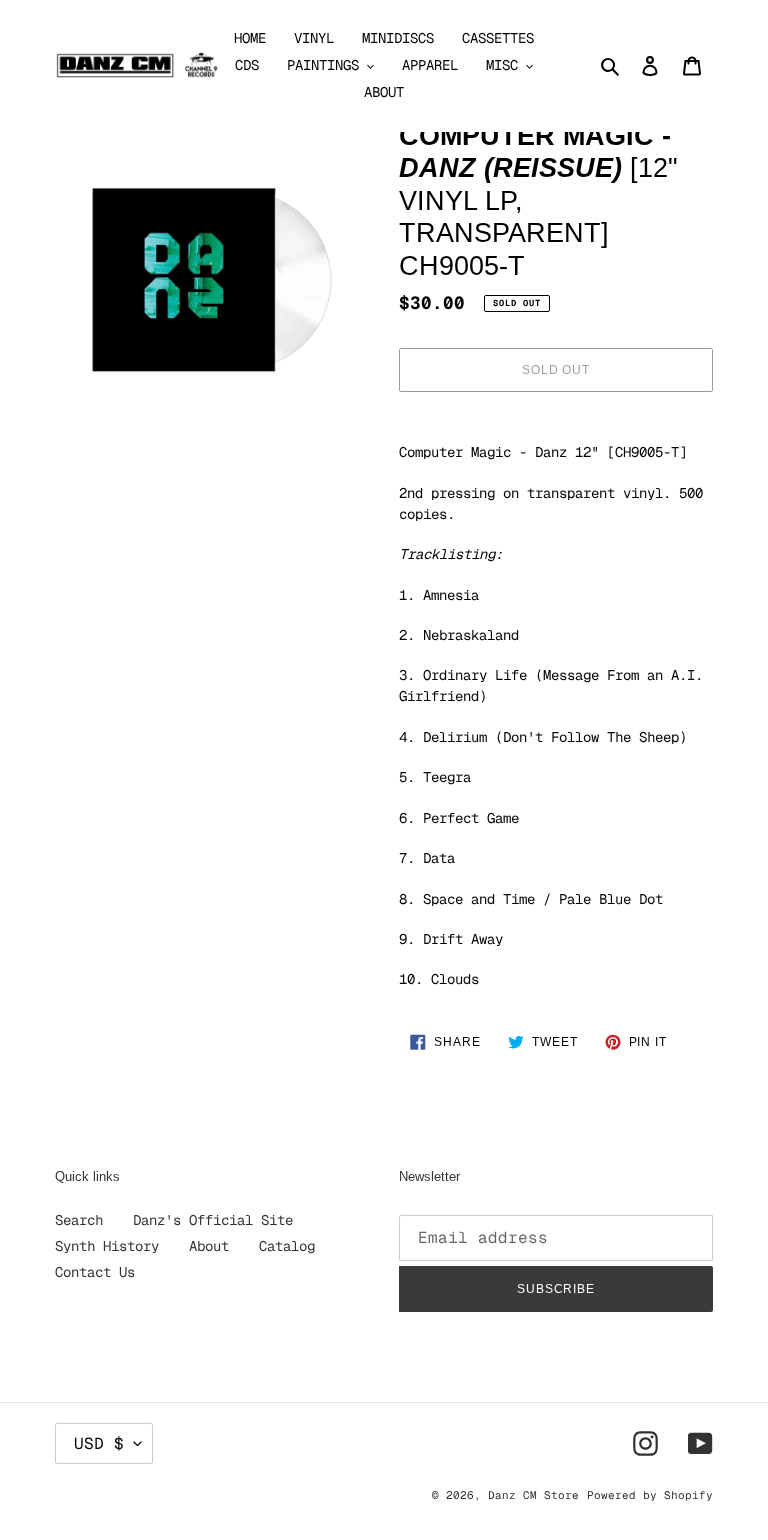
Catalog (287, 1246)
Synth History (107, 1246)
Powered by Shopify (650, 1495)
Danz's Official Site (213, 1220)
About (209, 1246)
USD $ (99, 1443)
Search (79, 1220)
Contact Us (95, 1272)
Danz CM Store (533, 1495)
